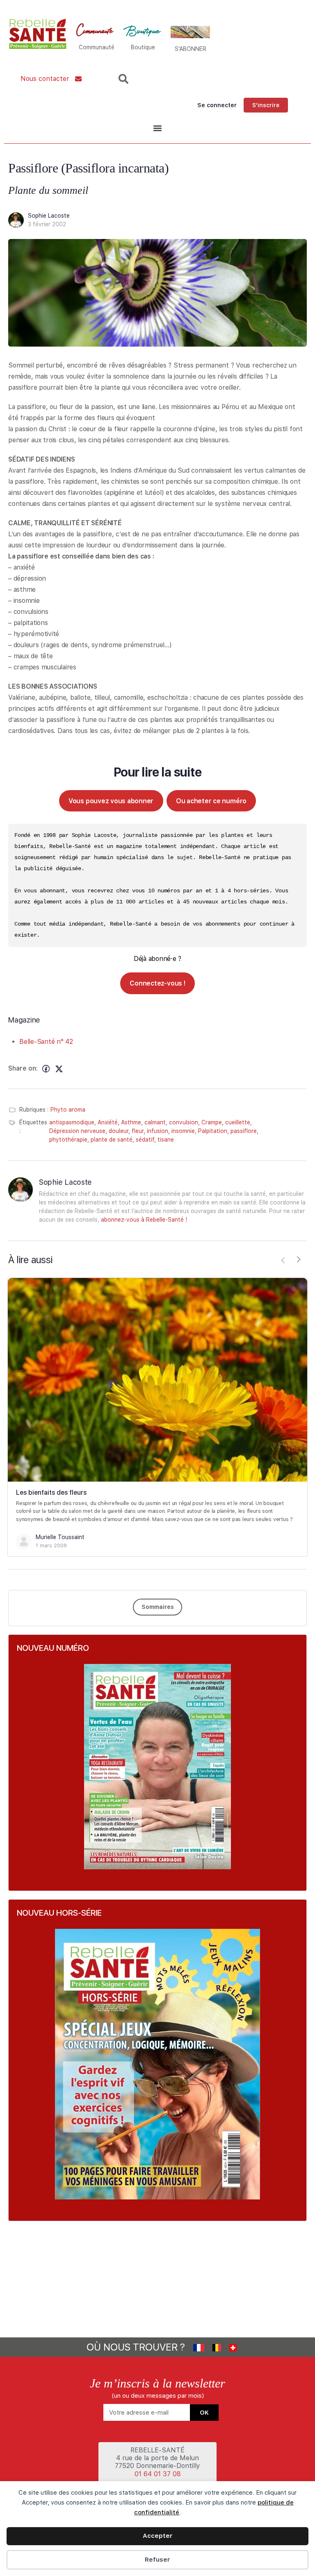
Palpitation (213, 1131)
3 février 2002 (47, 224)
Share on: (23, 1068)
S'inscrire (266, 105)
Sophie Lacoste (49, 216)
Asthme (131, 1122)
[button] (157, 128)
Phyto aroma (68, 1110)
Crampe (212, 1122)
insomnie (183, 1131)
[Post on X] (59, 1069)
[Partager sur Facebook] (46, 1069)
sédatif (145, 1140)
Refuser (157, 2560)
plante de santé (112, 1140)
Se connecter (217, 105)
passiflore (244, 1131)
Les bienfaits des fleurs (51, 1493)
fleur (138, 1131)
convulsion (184, 1122)
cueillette (238, 1122)
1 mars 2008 (51, 1545)
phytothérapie (68, 1140)
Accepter (158, 2536)
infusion (157, 1131)
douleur (119, 1131)
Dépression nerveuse (77, 1131)
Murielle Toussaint (60, 1537)
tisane (166, 1140)
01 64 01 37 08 (158, 2474)
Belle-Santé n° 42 (46, 1042)
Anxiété (108, 1122)
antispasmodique (72, 1122)
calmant (155, 1122)
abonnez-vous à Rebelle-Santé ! (144, 1220)
